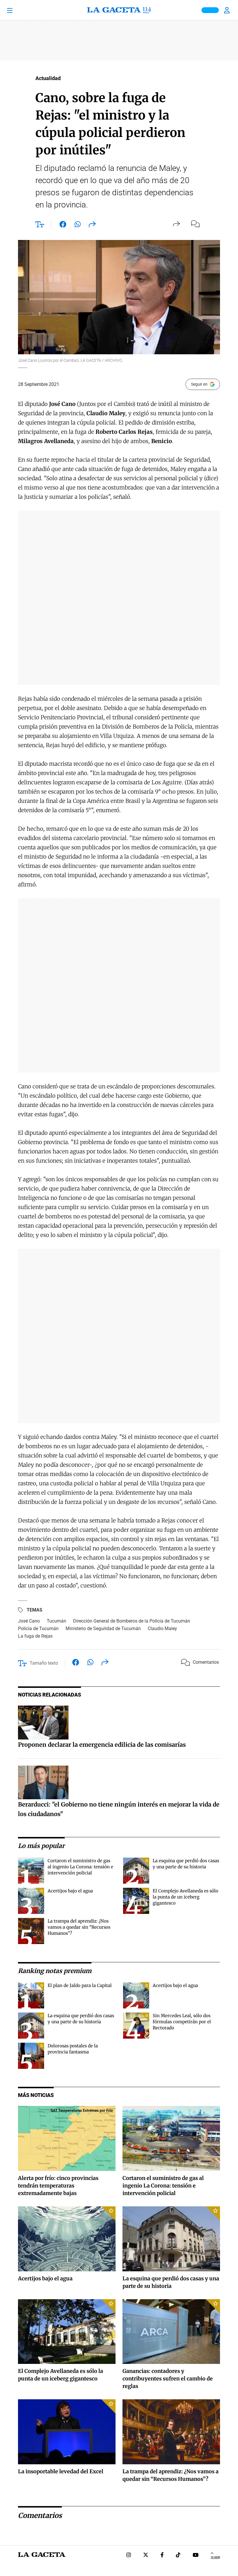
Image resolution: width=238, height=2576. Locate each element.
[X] (146, 2556)
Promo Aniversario (210, 10)
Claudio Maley (162, 1628)
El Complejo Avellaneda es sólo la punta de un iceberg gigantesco (185, 1897)
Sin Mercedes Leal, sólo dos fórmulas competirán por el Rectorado (182, 2022)
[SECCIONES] (18, 10)
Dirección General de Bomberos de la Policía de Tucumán (132, 1621)
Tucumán (56, 1621)
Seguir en (199, 384)
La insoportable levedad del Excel (61, 2471)
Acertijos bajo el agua (70, 1891)
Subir (215, 2558)
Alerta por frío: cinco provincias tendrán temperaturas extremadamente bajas (58, 2186)
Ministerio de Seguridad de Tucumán (103, 1628)
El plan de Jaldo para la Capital (80, 1985)
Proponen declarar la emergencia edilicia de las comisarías (102, 1745)
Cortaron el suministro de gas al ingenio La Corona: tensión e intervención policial (80, 1867)
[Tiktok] (178, 2556)
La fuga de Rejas (35, 1636)
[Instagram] (129, 2556)
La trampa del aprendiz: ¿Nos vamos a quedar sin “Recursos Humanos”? (79, 1927)
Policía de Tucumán (38, 1628)
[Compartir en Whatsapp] (78, 225)
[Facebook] (162, 2556)
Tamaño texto (44, 1663)
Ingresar (228, 10)
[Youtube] (196, 2556)
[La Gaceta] (119, 10)
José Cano (29, 1621)
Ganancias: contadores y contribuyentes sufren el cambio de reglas (168, 2379)
